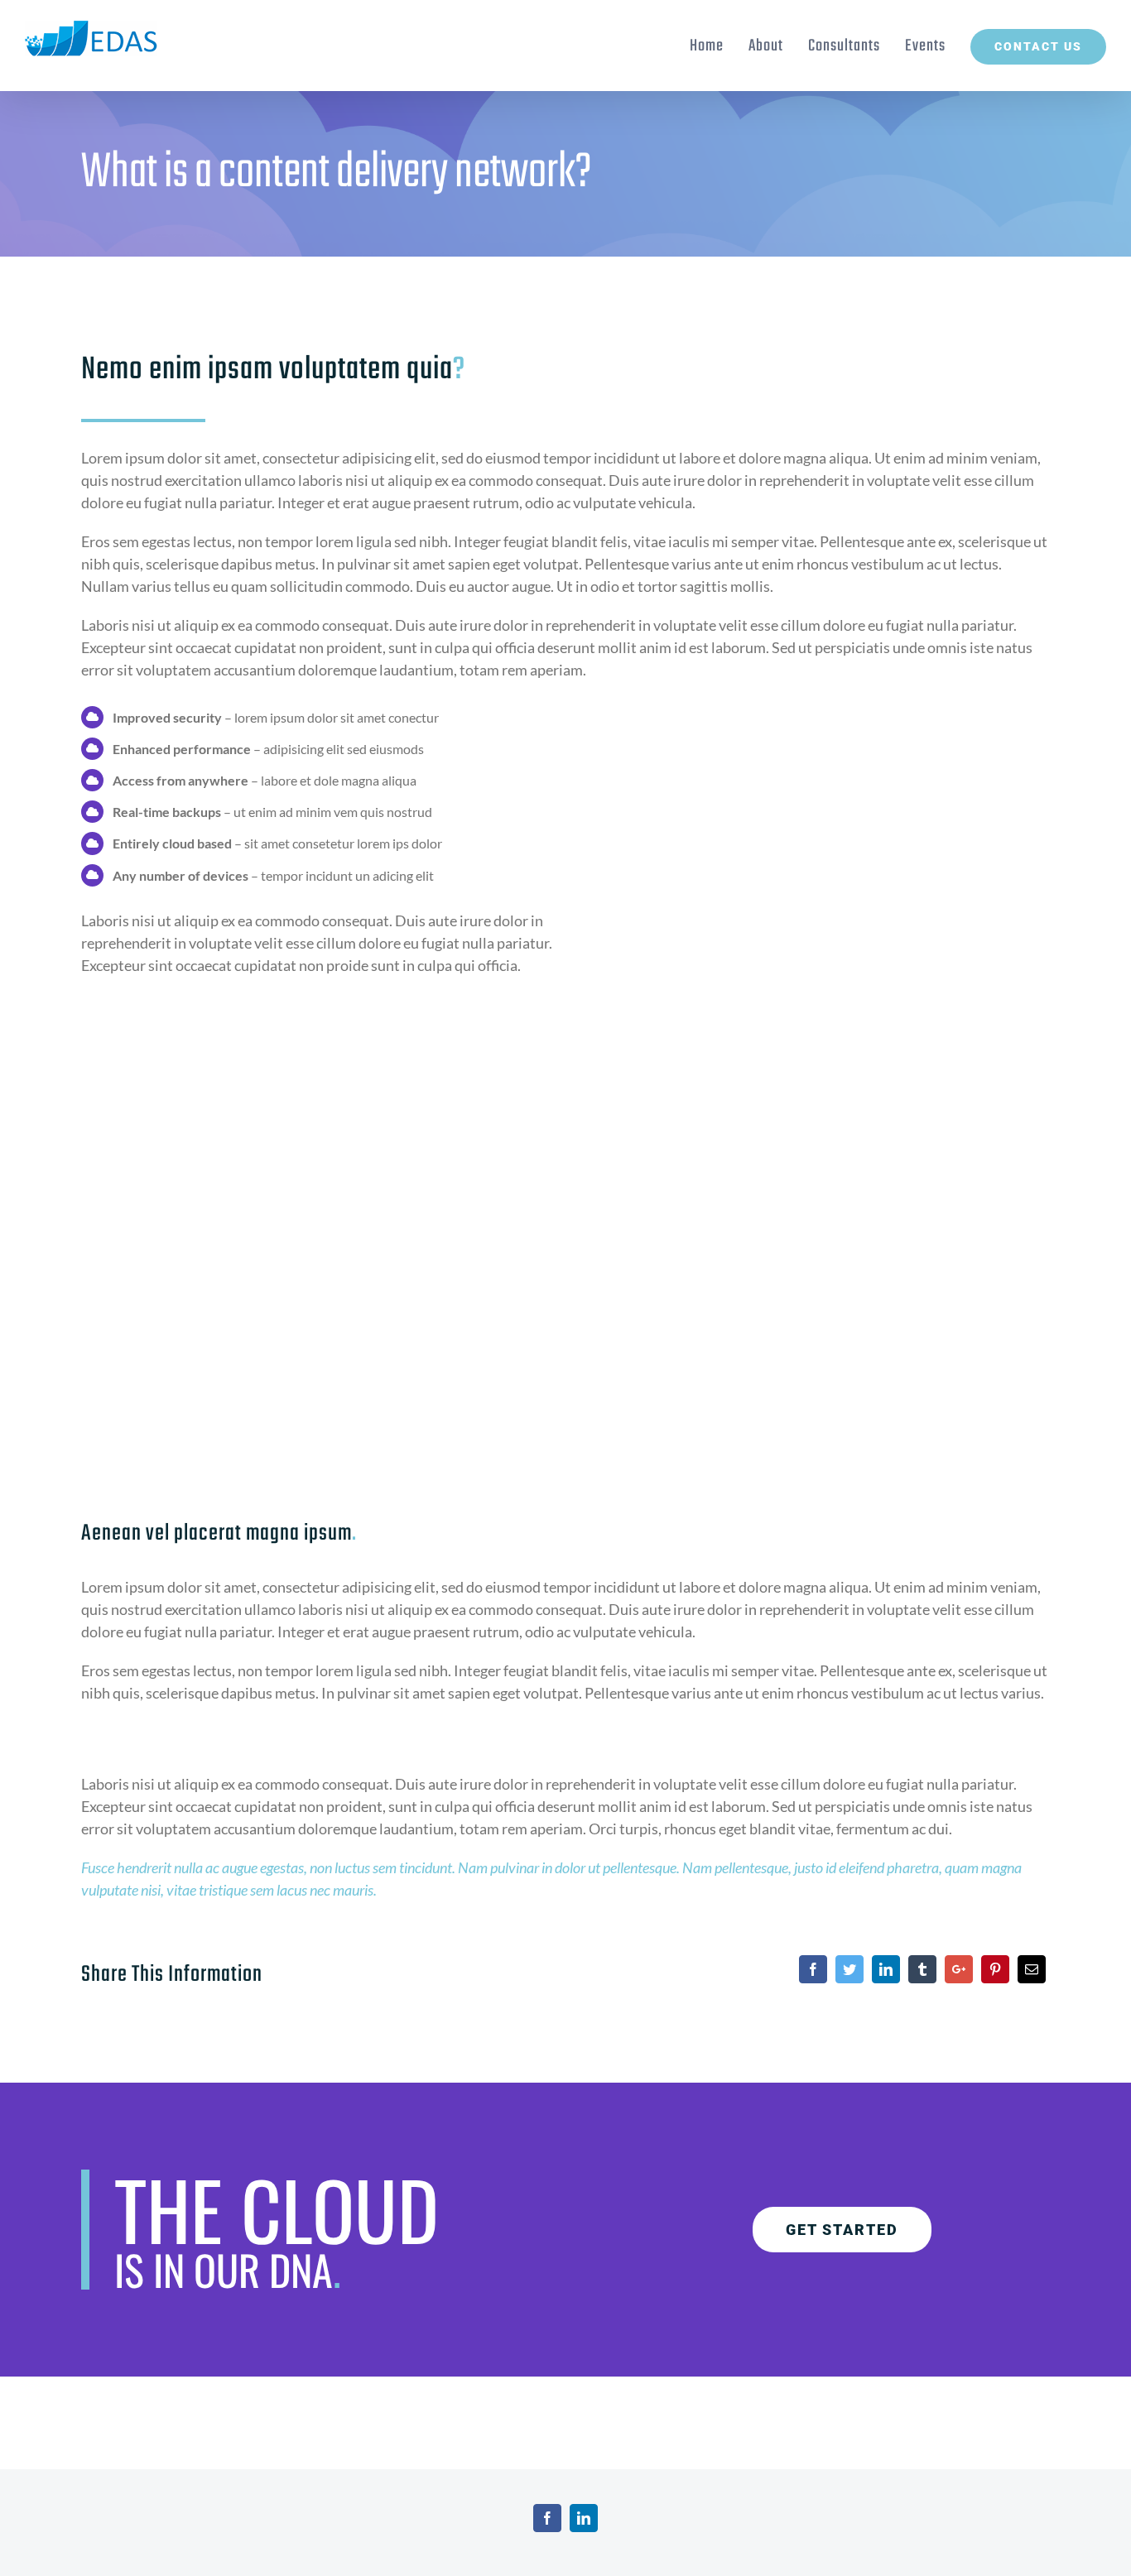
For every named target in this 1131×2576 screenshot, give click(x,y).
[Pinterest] (995, 1969)
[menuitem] (719, 46)
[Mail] (1032, 1969)
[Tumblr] (922, 1969)
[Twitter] (849, 1969)
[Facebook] (813, 1969)
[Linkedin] (886, 1969)
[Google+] (959, 1969)
